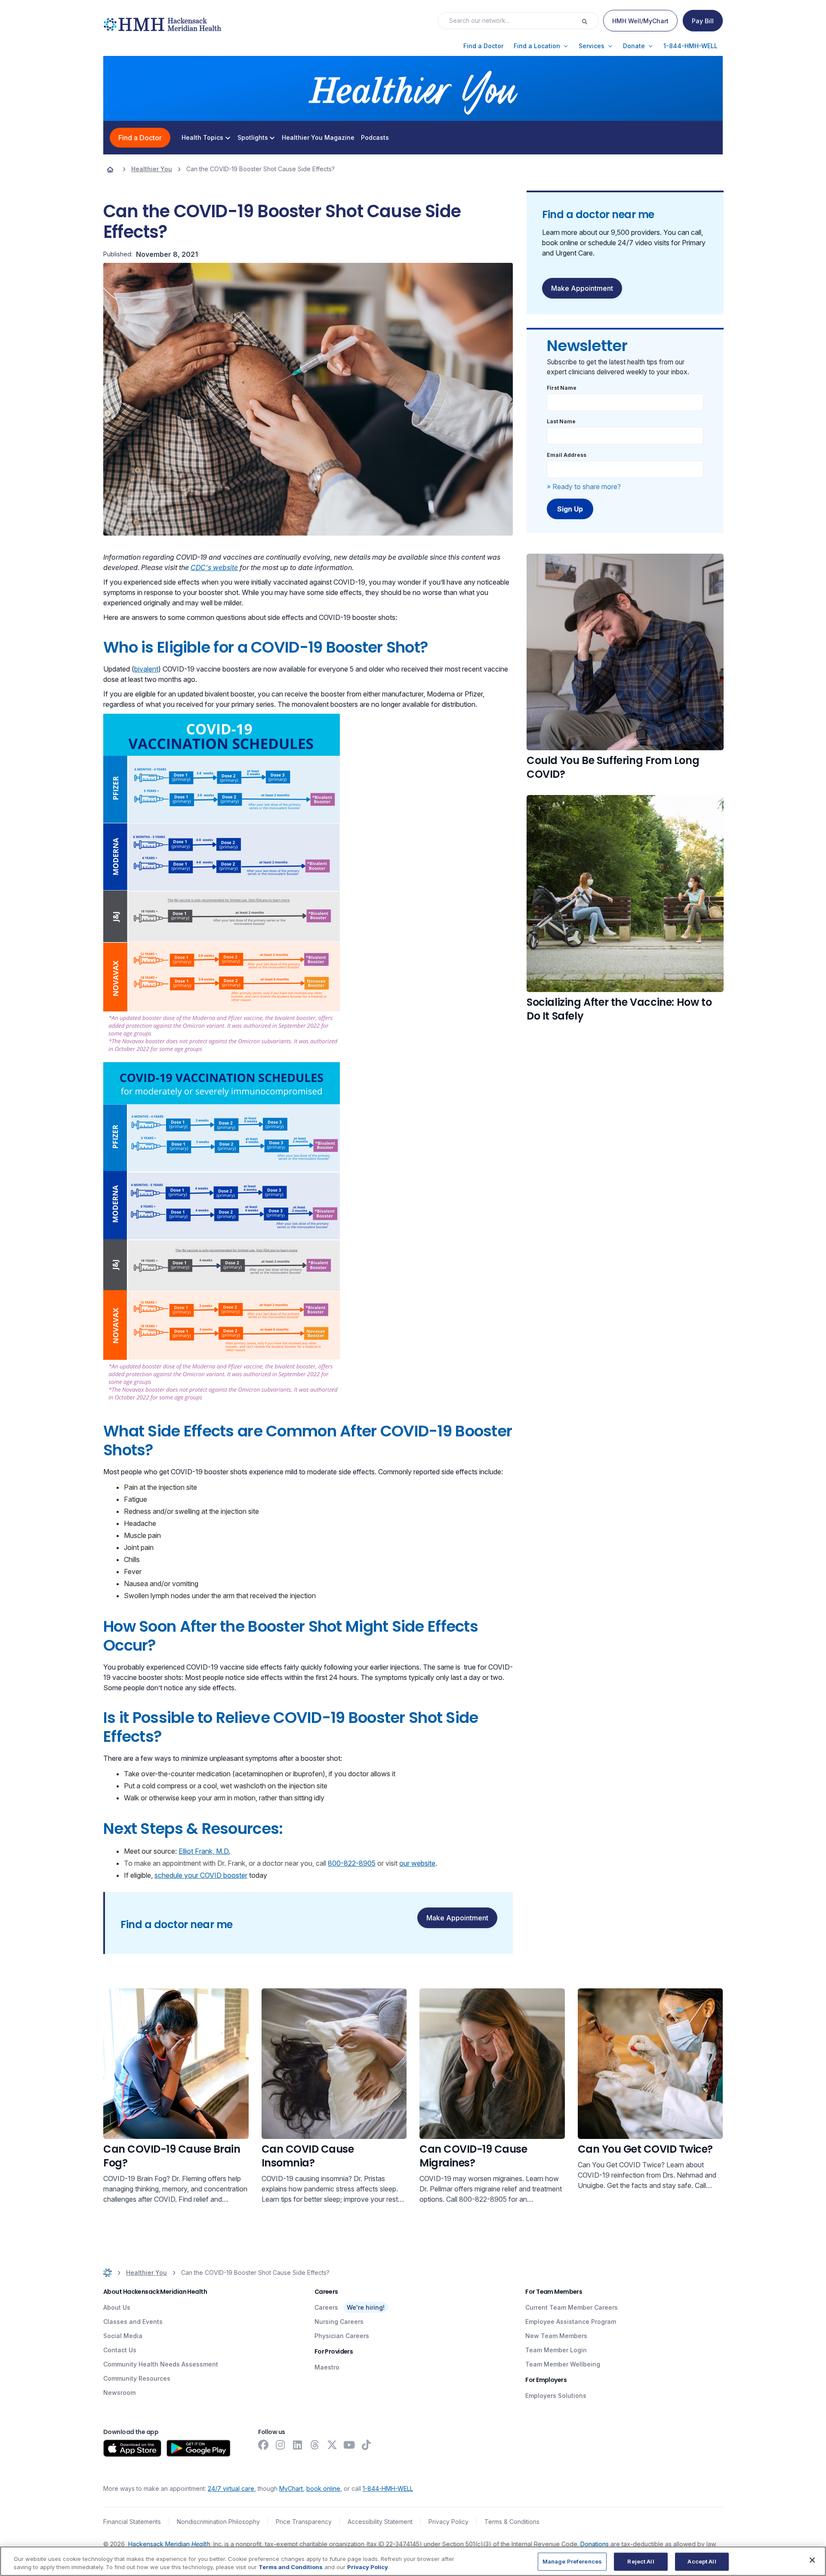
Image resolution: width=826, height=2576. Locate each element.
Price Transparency (304, 2522)
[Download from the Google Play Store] (199, 2448)
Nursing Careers (339, 2322)
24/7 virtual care (231, 2488)
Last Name (561, 421)
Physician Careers (342, 2336)
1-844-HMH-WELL (388, 2488)
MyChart (291, 2488)
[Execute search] (590, 21)
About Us (117, 2307)
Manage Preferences (572, 2561)
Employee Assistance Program (571, 2322)
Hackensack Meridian (169, 2544)
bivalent (146, 669)
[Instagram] (280, 2445)
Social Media (123, 2336)
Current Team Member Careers (572, 2307)
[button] (483, 46)
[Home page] (110, 169)
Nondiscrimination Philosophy (218, 2522)
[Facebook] (263, 2445)
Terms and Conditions (291, 2567)
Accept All (702, 2561)
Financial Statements (132, 2522)
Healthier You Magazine (318, 138)
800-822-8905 (352, 1863)
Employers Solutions (556, 2396)
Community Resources (137, 2378)
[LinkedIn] (298, 2445)
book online (323, 2488)
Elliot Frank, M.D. (204, 1851)
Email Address (567, 455)
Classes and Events (133, 2322)
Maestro (327, 2367)
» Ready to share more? (584, 487)
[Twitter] (332, 2445)
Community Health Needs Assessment (161, 2364)
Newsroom (119, 2393)
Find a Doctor (140, 138)
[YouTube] (349, 2445)
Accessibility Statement (380, 2522)
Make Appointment (457, 1918)
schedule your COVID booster (201, 1875)
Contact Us (120, 2350)
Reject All (641, 2561)
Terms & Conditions (512, 2522)
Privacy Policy (448, 2522)
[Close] (812, 2560)
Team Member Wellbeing (563, 2364)
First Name (562, 388)
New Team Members (556, 2336)
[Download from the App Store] (132, 2448)
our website (417, 1863)
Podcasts (375, 138)
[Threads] (315, 2445)
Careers (326, 2307)
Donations (595, 2544)
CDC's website (214, 567)
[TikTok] (367, 2445)
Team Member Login (556, 2350)
